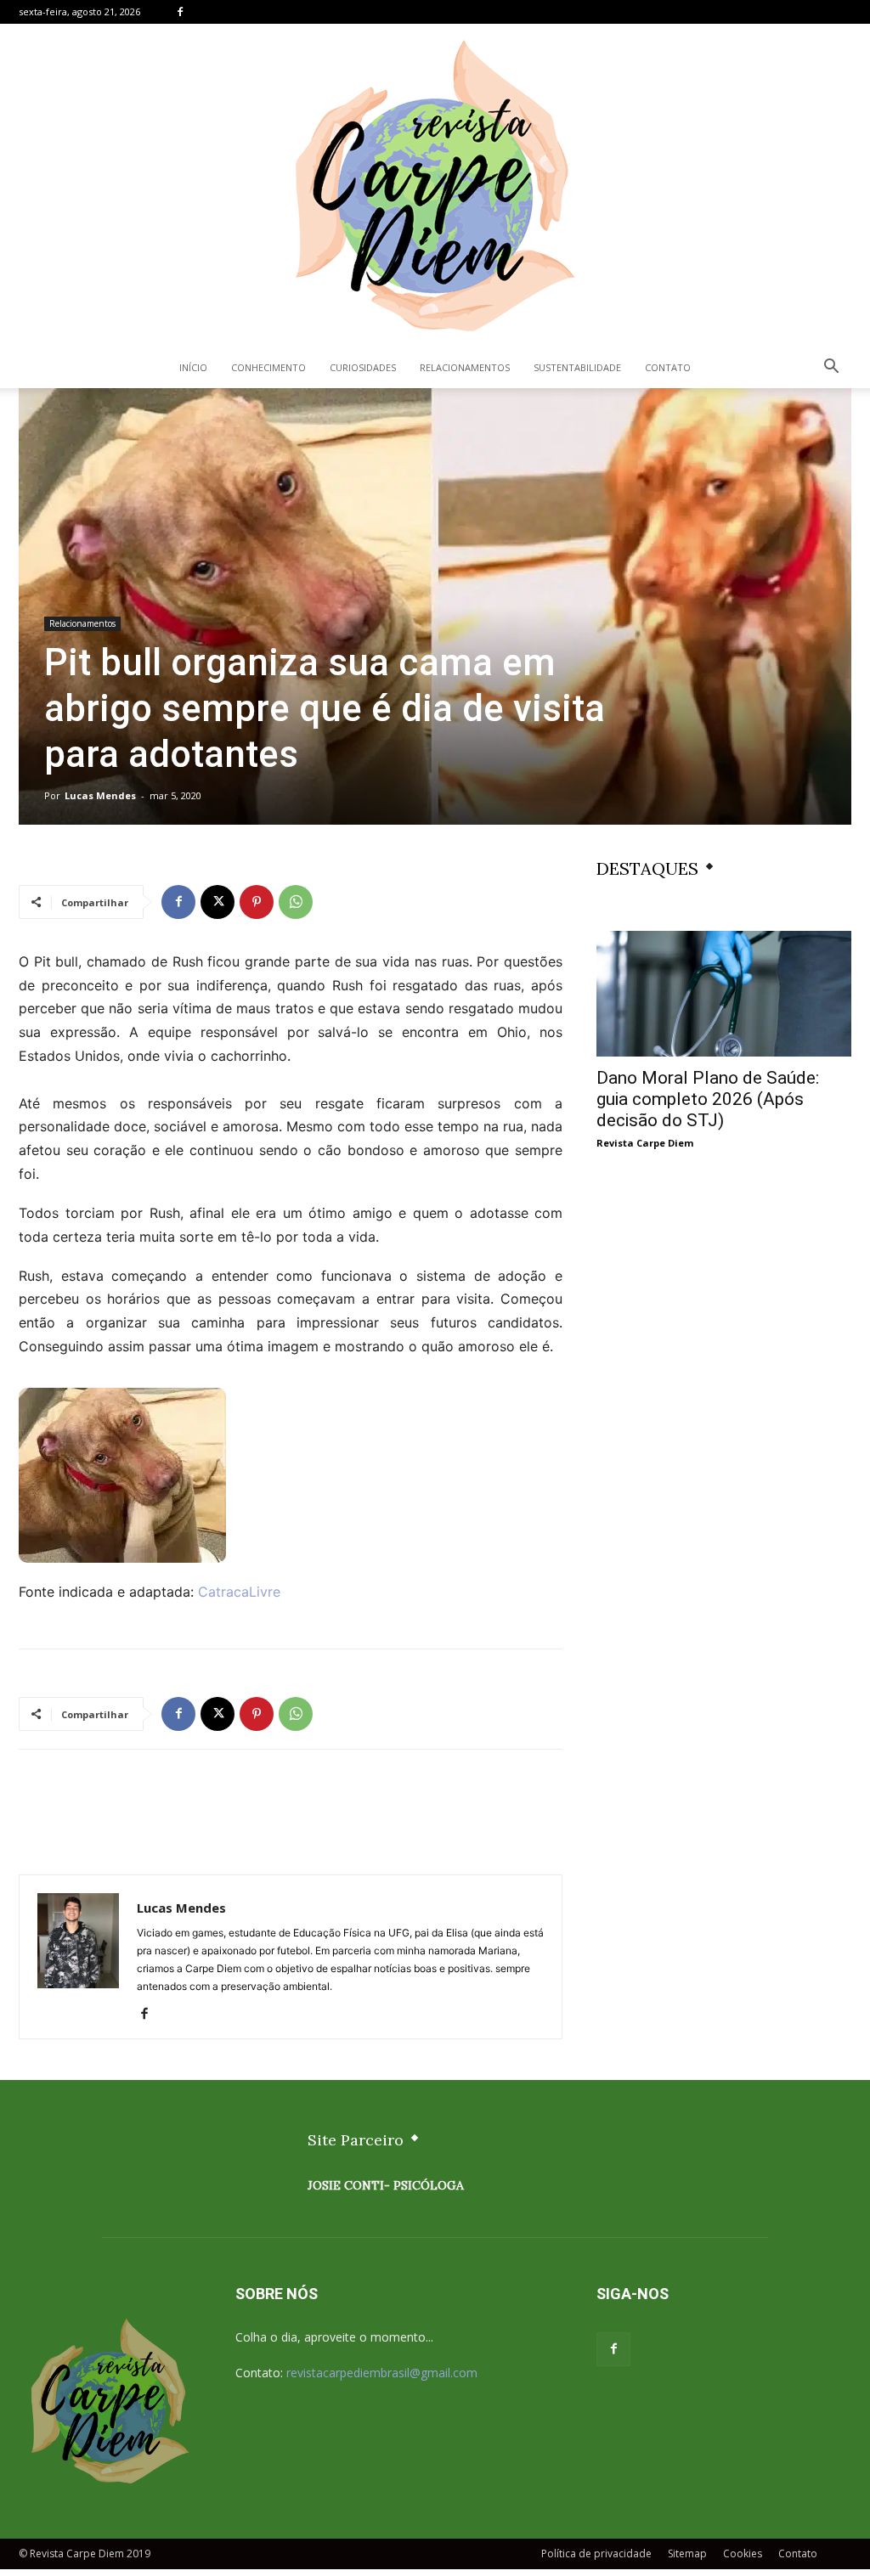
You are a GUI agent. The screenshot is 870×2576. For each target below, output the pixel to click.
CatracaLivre (239, 1592)
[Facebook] (180, 12)
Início (193, 367)
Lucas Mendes (100, 795)
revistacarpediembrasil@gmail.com (382, 2373)
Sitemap (687, 2553)
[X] (217, 902)
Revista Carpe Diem (645, 1143)
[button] (831, 368)
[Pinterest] (257, 902)
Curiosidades (363, 367)
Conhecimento (268, 367)
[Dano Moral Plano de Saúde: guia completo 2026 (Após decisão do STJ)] (724, 994)
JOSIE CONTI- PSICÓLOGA (386, 2185)
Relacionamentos (465, 367)
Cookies (743, 2553)
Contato (668, 367)
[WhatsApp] (296, 902)
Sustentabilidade (577, 367)
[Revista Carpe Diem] (435, 185)
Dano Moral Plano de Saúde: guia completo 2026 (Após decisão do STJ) (708, 1099)
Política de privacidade (596, 2553)
